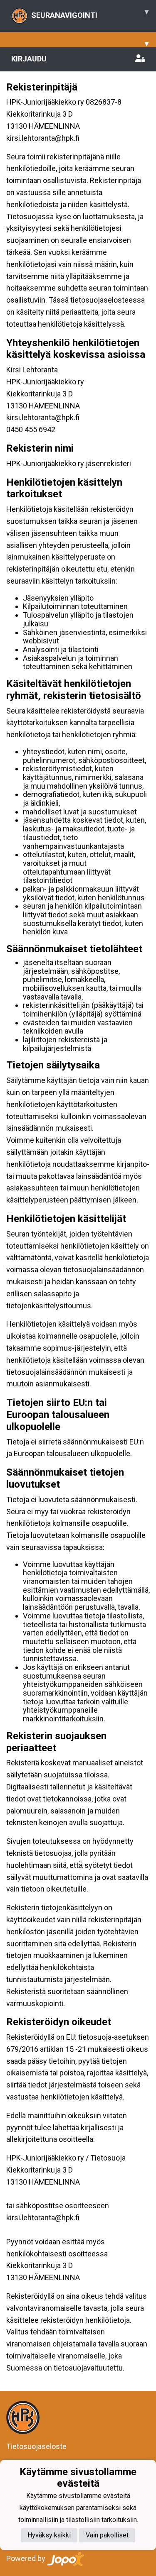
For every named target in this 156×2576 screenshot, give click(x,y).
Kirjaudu (29, 59)
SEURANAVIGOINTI (90, 13)
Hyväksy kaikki (49, 2535)
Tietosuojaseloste (36, 2446)
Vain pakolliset (107, 2535)
